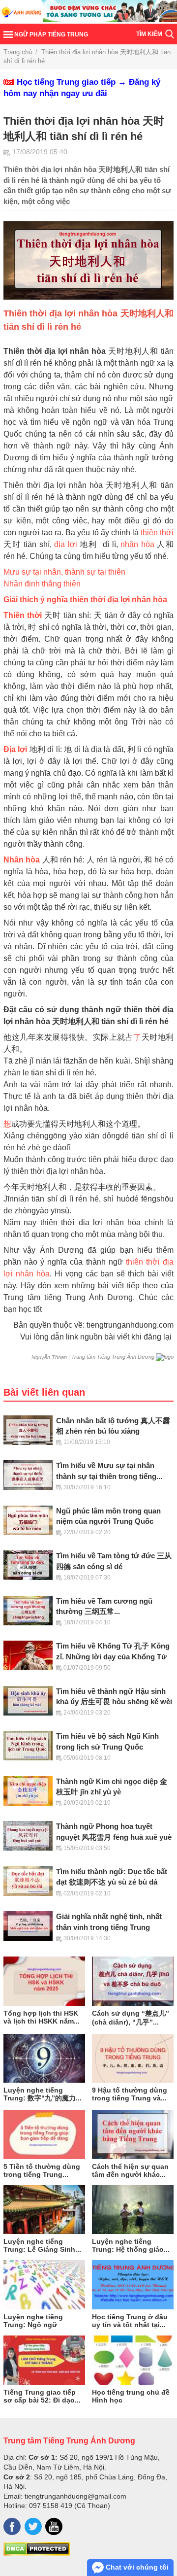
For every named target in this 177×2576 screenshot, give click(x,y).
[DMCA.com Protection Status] (37, 2553)
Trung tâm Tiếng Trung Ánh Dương (69, 2440)
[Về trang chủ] (88, 12)
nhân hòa (137, 544)
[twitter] (33, 2526)
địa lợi (66, 544)
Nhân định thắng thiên (42, 584)
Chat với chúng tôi (136, 2567)
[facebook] (12, 2526)
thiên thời (157, 532)
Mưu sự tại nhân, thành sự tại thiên (64, 572)
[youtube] (54, 2526)
